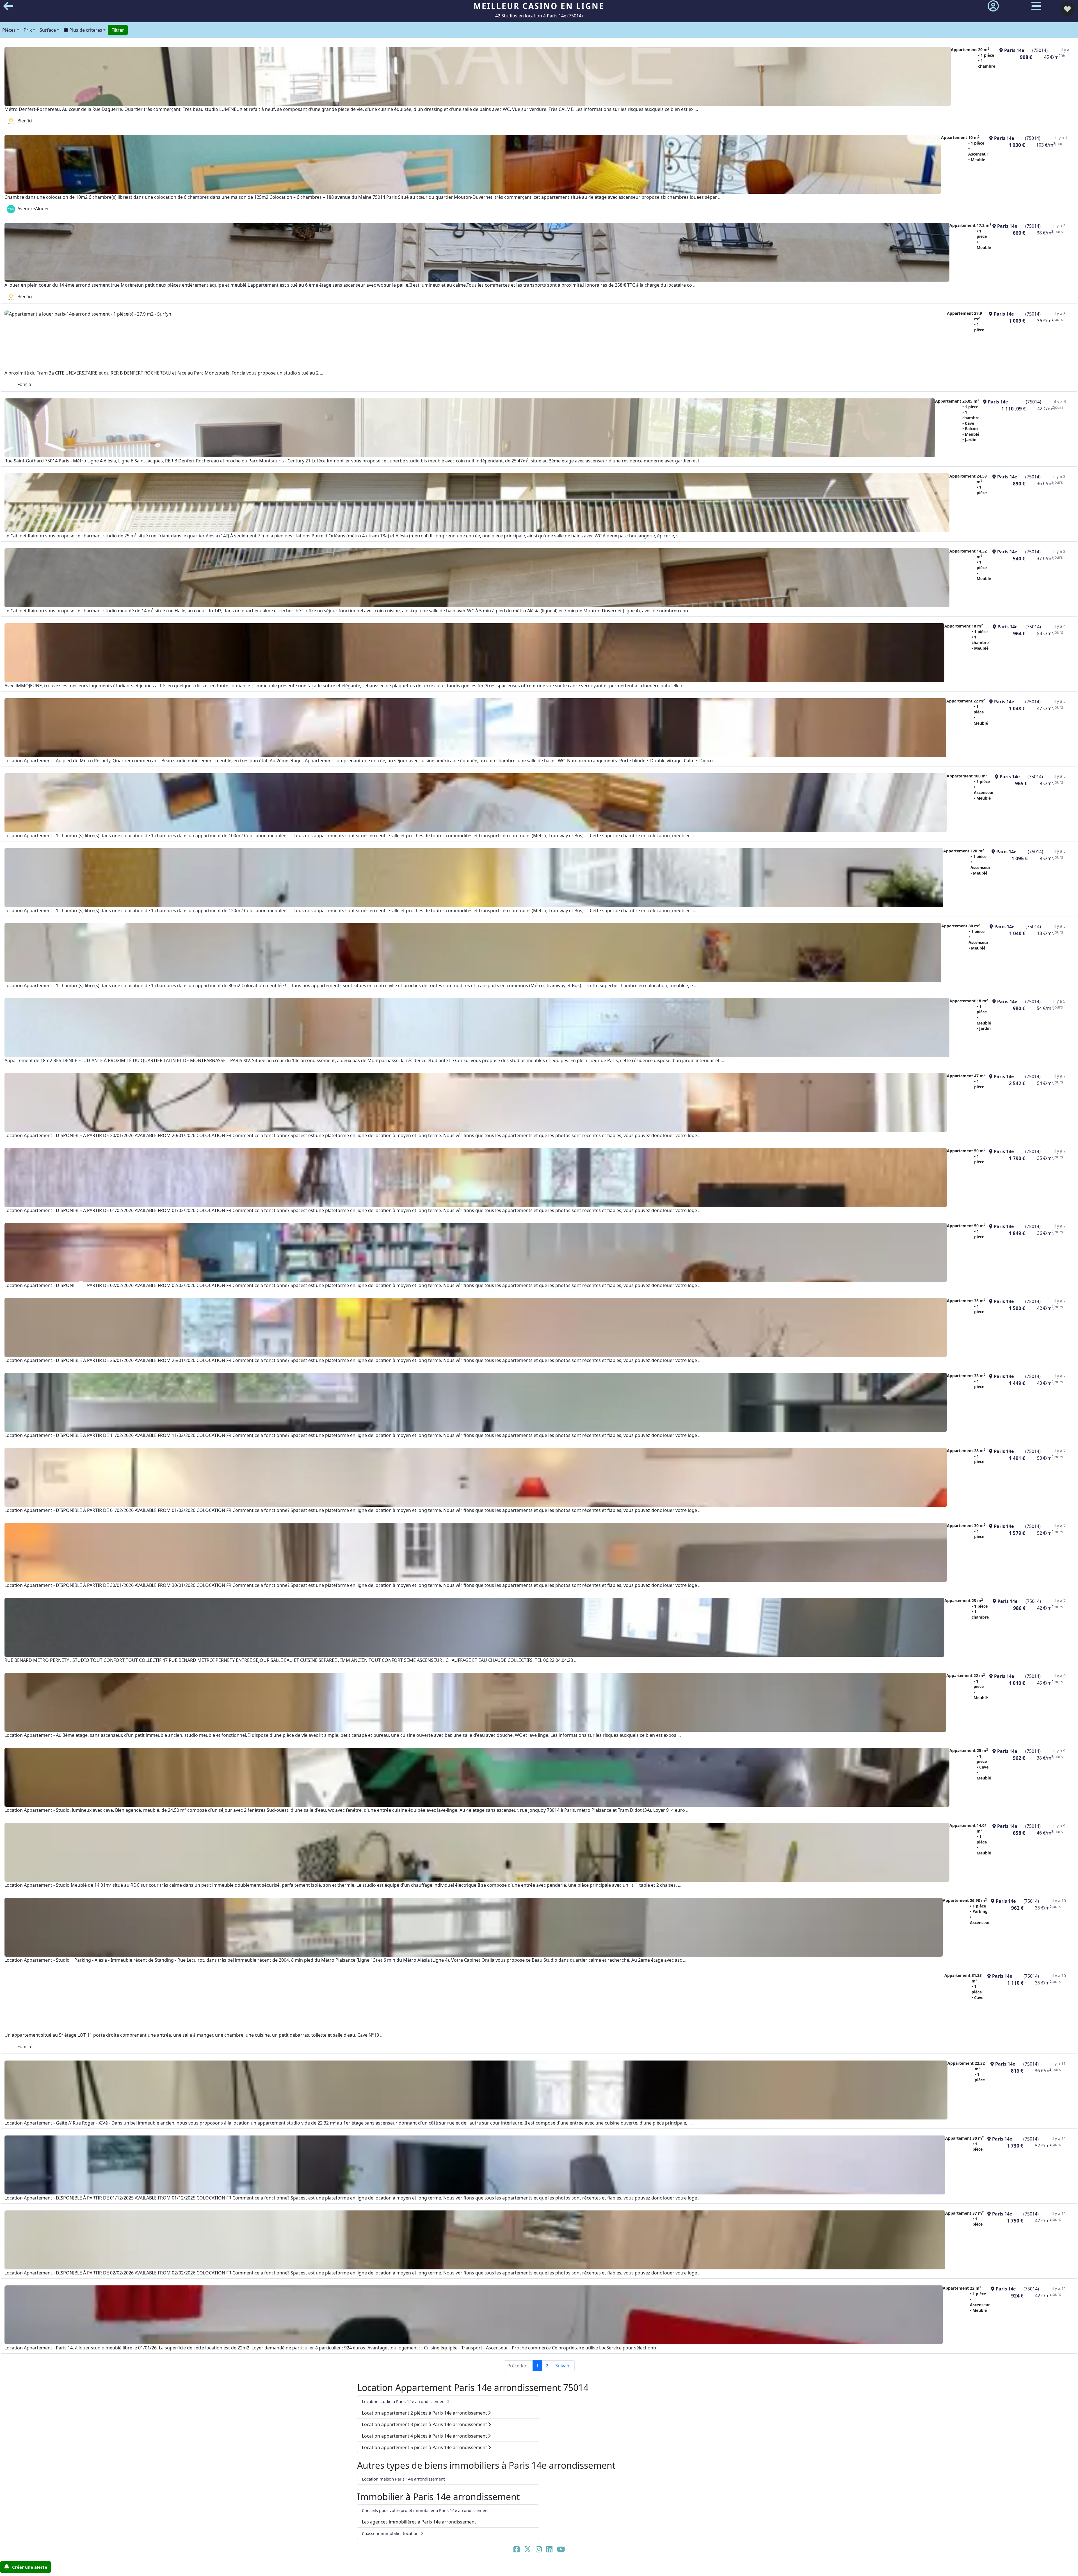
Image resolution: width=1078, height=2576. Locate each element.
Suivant (563, 2366)
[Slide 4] (550, 2568)
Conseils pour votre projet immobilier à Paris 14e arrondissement (425, 2510)
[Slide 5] (562, 2568)
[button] (85, 30)
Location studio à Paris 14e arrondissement (404, 2401)
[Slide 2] (526, 2568)
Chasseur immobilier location (391, 2533)
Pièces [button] (9, 30)
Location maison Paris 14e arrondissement (403, 2479)
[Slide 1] (514, 2568)
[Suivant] (997, 1288)
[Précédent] (81, 1288)
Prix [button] (28, 30)
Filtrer (118, 30)
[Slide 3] (538, 2568)
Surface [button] (48, 30)
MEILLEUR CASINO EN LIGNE (539, 6)
